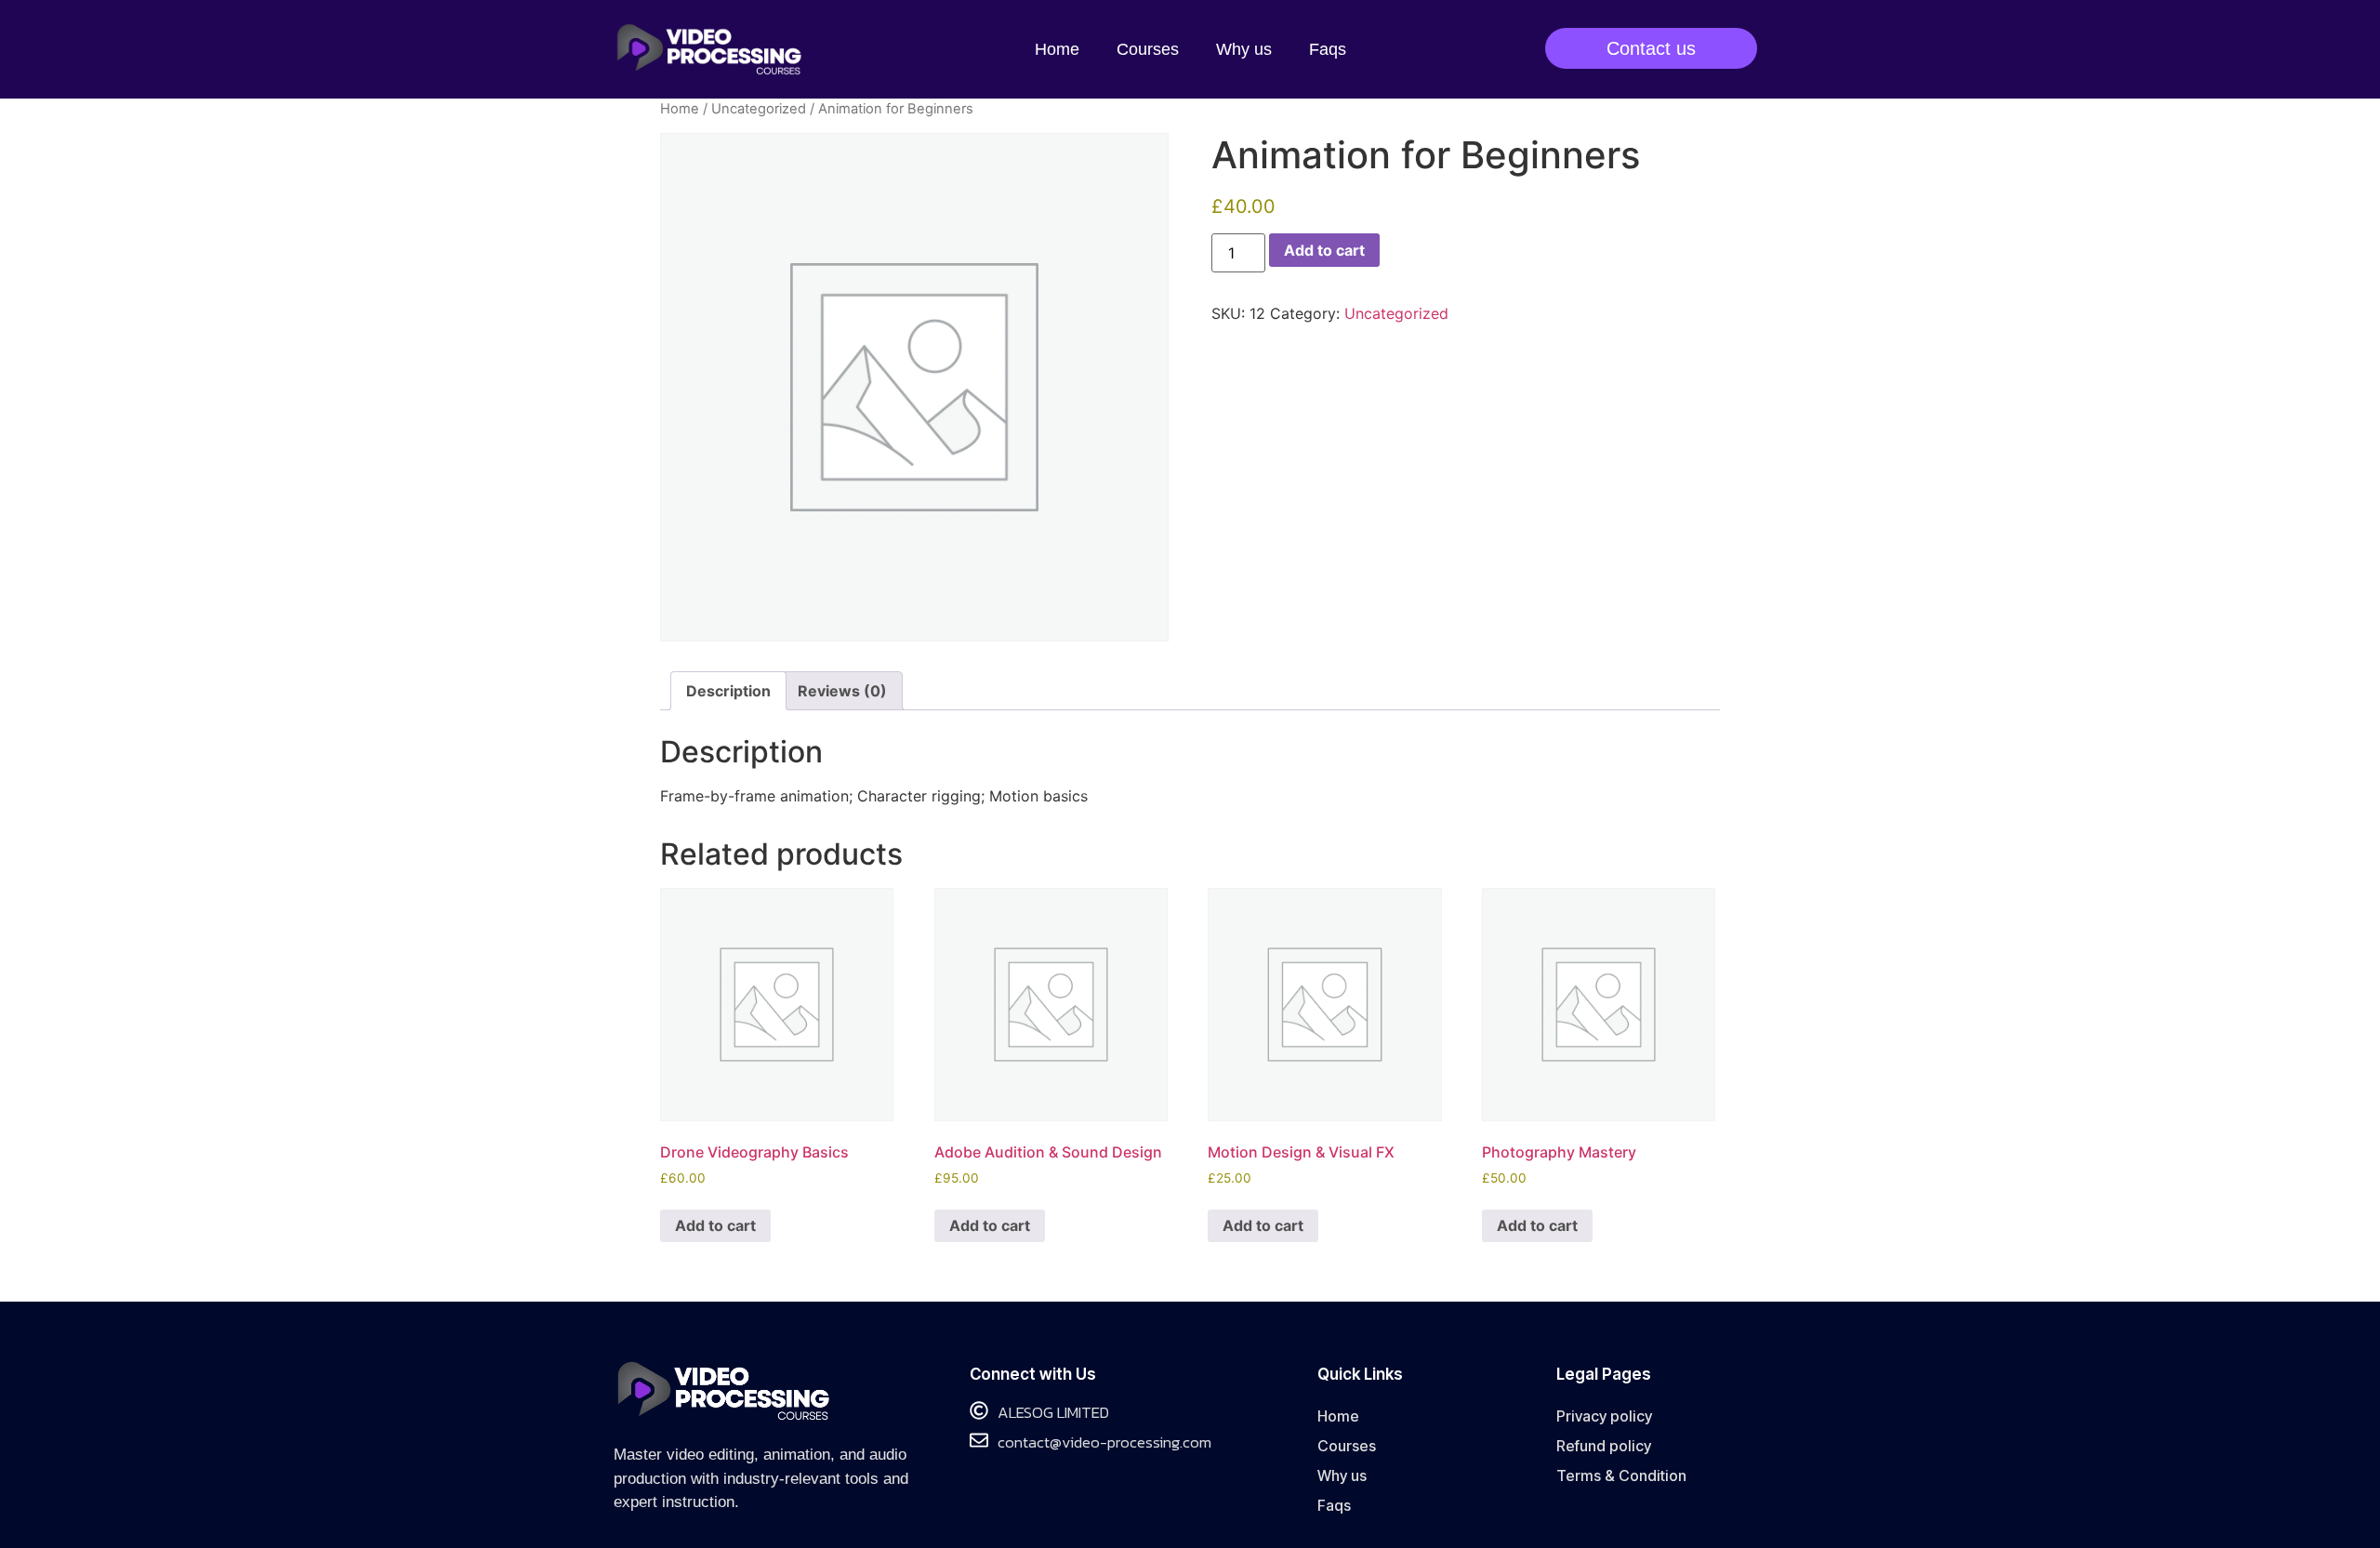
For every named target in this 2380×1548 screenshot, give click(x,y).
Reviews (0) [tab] (842, 691)
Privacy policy (1604, 1416)
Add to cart (1324, 250)
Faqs (1328, 49)
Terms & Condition (1621, 1475)
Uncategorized (759, 109)
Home (1057, 49)
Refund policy (1604, 1446)
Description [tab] (728, 691)
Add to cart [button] (715, 1225)
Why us (1244, 49)
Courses (1148, 49)
